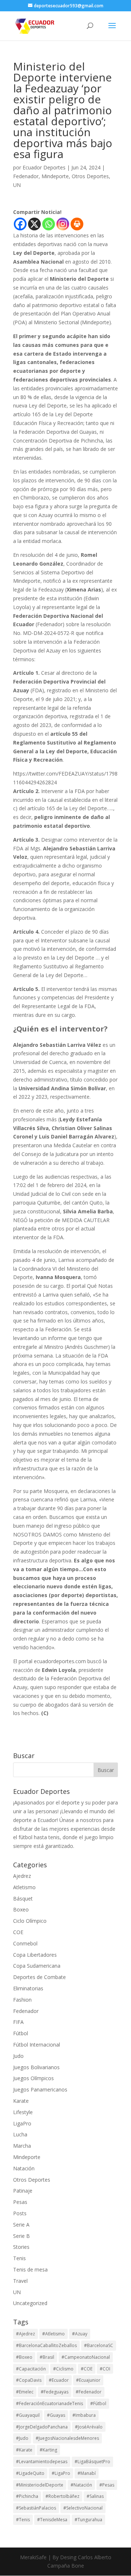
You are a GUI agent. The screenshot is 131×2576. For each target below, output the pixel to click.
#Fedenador (89, 2392)
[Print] (77, 224)
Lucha (20, 2134)
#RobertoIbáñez (62, 2496)
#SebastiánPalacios (36, 2508)
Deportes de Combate (39, 1977)
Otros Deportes (90, 176)
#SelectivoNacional (83, 2508)
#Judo (22, 2438)
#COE (87, 2369)
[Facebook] (20, 224)
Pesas (20, 2202)
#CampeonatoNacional (86, 2357)
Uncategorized (30, 2303)
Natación (24, 2168)
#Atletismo (53, 2334)
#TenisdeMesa (52, 2520)
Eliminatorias (28, 1988)
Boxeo (21, 1909)
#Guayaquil (28, 2415)
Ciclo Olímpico (30, 1921)
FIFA (18, 2022)
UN (17, 185)
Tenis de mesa (30, 2269)
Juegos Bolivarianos (36, 2067)
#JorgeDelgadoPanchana (42, 2427)
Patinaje (23, 2191)
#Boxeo (24, 2357)
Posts (20, 2213)
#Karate (24, 2450)
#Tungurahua (88, 2520)
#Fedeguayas (55, 2392)
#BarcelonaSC (99, 2345)
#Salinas (95, 2496)
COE (18, 1932)
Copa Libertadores (35, 1955)
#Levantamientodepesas (42, 2462)
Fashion (22, 2000)
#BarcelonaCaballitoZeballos (46, 2345)
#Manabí (87, 2473)
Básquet (23, 1898)
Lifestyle (23, 2112)
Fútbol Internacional (37, 2045)
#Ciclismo (63, 2369)
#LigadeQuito (30, 2473)
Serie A (21, 2225)
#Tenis (23, 2520)
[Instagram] (63, 224)
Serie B (21, 2236)
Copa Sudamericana (37, 1966)
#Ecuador (59, 2380)
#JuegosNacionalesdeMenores (67, 2438)
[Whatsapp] (49, 224)
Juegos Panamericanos (40, 2089)
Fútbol (21, 2033)
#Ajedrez (25, 2334)
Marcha (22, 2146)
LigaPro (22, 2123)
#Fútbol (98, 2403)
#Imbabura (84, 2415)
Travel (20, 2281)
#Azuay (80, 2334)
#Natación (81, 2485)
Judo (18, 2056)
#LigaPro (61, 2473)
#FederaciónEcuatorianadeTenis (49, 2403)
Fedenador (26, 176)
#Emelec (25, 2392)
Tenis (19, 2258)
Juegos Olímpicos (33, 2078)
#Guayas (56, 2415)
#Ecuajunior (88, 2380)
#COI (105, 2369)
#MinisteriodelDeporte (40, 2485)
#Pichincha (27, 2496)
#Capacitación (31, 2369)
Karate (21, 2101)
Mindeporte (55, 176)
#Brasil (47, 2357)
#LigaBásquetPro (92, 2462)
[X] (34, 224)
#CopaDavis (29, 2380)
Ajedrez (22, 1876)
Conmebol (25, 1943)
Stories (21, 2247)
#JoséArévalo (89, 2427)
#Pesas (107, 2485)
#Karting (48, 2450)
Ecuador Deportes (44, 167)
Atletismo (24, 1887)
